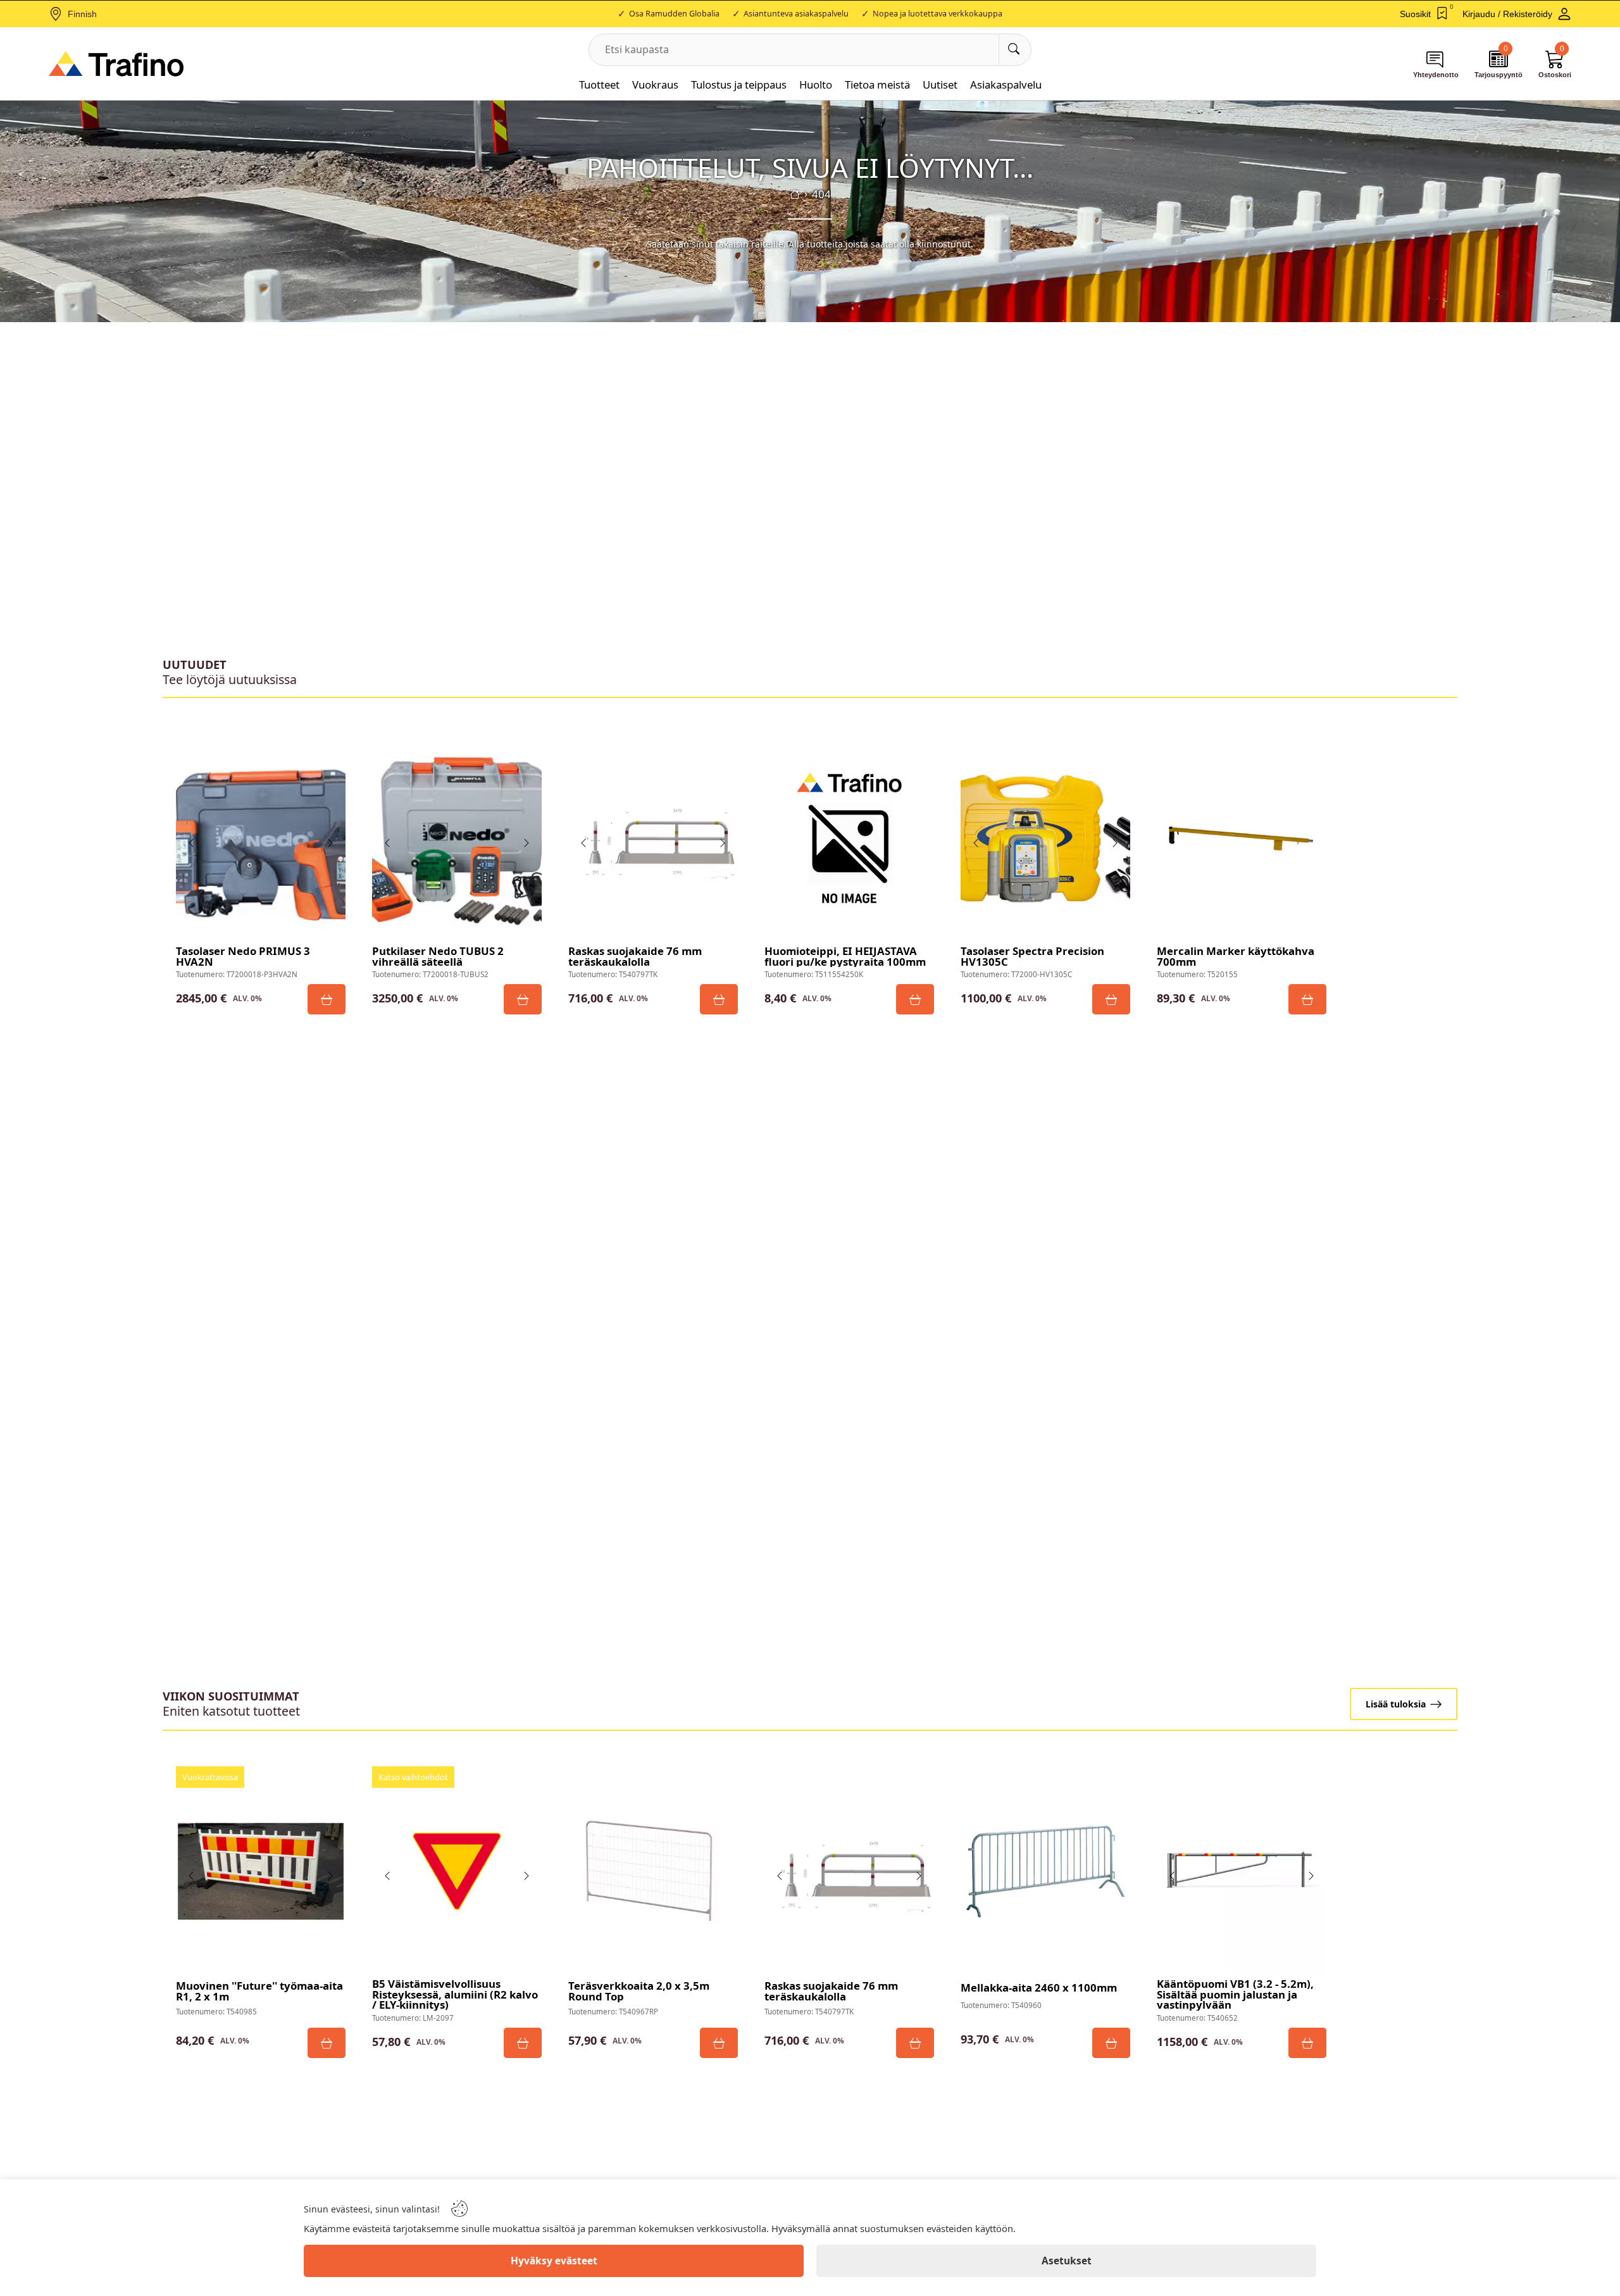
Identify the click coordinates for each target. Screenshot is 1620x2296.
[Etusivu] (795, 194)
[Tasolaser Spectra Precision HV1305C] (1045, 839)
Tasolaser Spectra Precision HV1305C (1032, 957)
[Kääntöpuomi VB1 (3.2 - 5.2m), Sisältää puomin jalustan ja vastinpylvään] (1242, 1871)
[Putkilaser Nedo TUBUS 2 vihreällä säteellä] (457, 839)
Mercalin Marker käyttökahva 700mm (1236, 957)
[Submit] (327, 999)
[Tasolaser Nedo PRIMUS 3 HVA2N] (261, 839)
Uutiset (940, 84)
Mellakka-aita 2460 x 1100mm (1039, 1988)
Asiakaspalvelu (1006, 84)
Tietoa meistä (877, 84)
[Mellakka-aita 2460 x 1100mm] (1045, 1871)
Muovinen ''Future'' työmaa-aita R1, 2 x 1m (259, 1992)
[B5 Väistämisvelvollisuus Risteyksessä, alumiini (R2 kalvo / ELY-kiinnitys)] (457, 1871)
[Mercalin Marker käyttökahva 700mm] (1242, 839)
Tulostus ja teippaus (739, 84)
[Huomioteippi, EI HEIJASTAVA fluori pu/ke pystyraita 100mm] (849, 839)
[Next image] (330, 843)
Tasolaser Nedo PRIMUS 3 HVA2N (243, 957)
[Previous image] (192, 843)
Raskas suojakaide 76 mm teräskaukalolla (635, 957)
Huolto (816, 84)
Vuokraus (655, 84)
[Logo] (116, 64)
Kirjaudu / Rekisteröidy (1507, 14)
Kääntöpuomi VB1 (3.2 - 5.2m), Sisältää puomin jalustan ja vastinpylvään (1235, 1995)
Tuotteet (599, 84)
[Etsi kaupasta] (1015, 50)
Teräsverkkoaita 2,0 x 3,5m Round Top (639, 1992)
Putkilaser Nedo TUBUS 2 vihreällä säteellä (438, 957)
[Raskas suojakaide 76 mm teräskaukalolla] (653, 839)
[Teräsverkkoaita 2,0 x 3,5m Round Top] (653, 1871)
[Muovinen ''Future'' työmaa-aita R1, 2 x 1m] (261, 1871)
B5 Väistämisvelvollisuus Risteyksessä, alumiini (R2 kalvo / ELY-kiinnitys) (455, 1995)
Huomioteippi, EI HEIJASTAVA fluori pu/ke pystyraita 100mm (845, 957)
